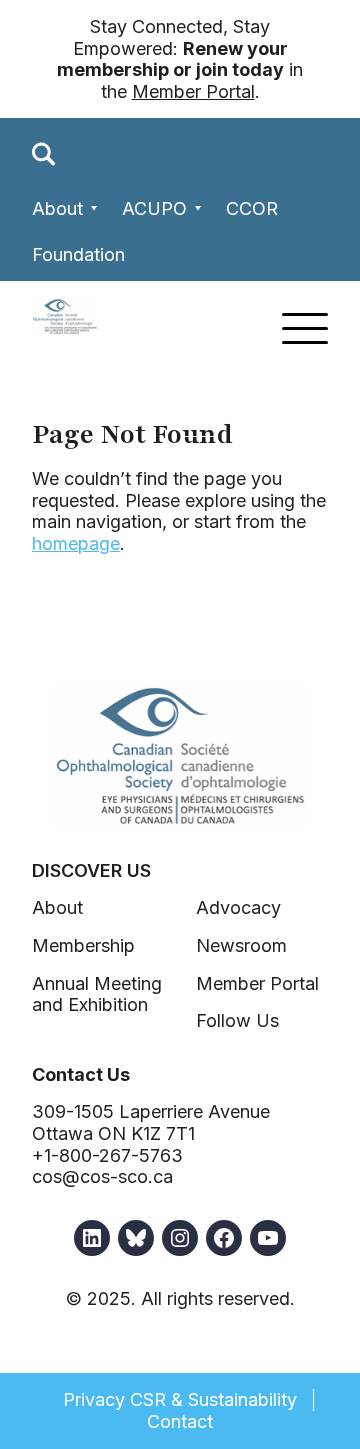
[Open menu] (305, 328)
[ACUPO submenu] (198, 208)
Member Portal (193, 91)
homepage (76, 543)
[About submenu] (94, 208)
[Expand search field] (44, 154)
